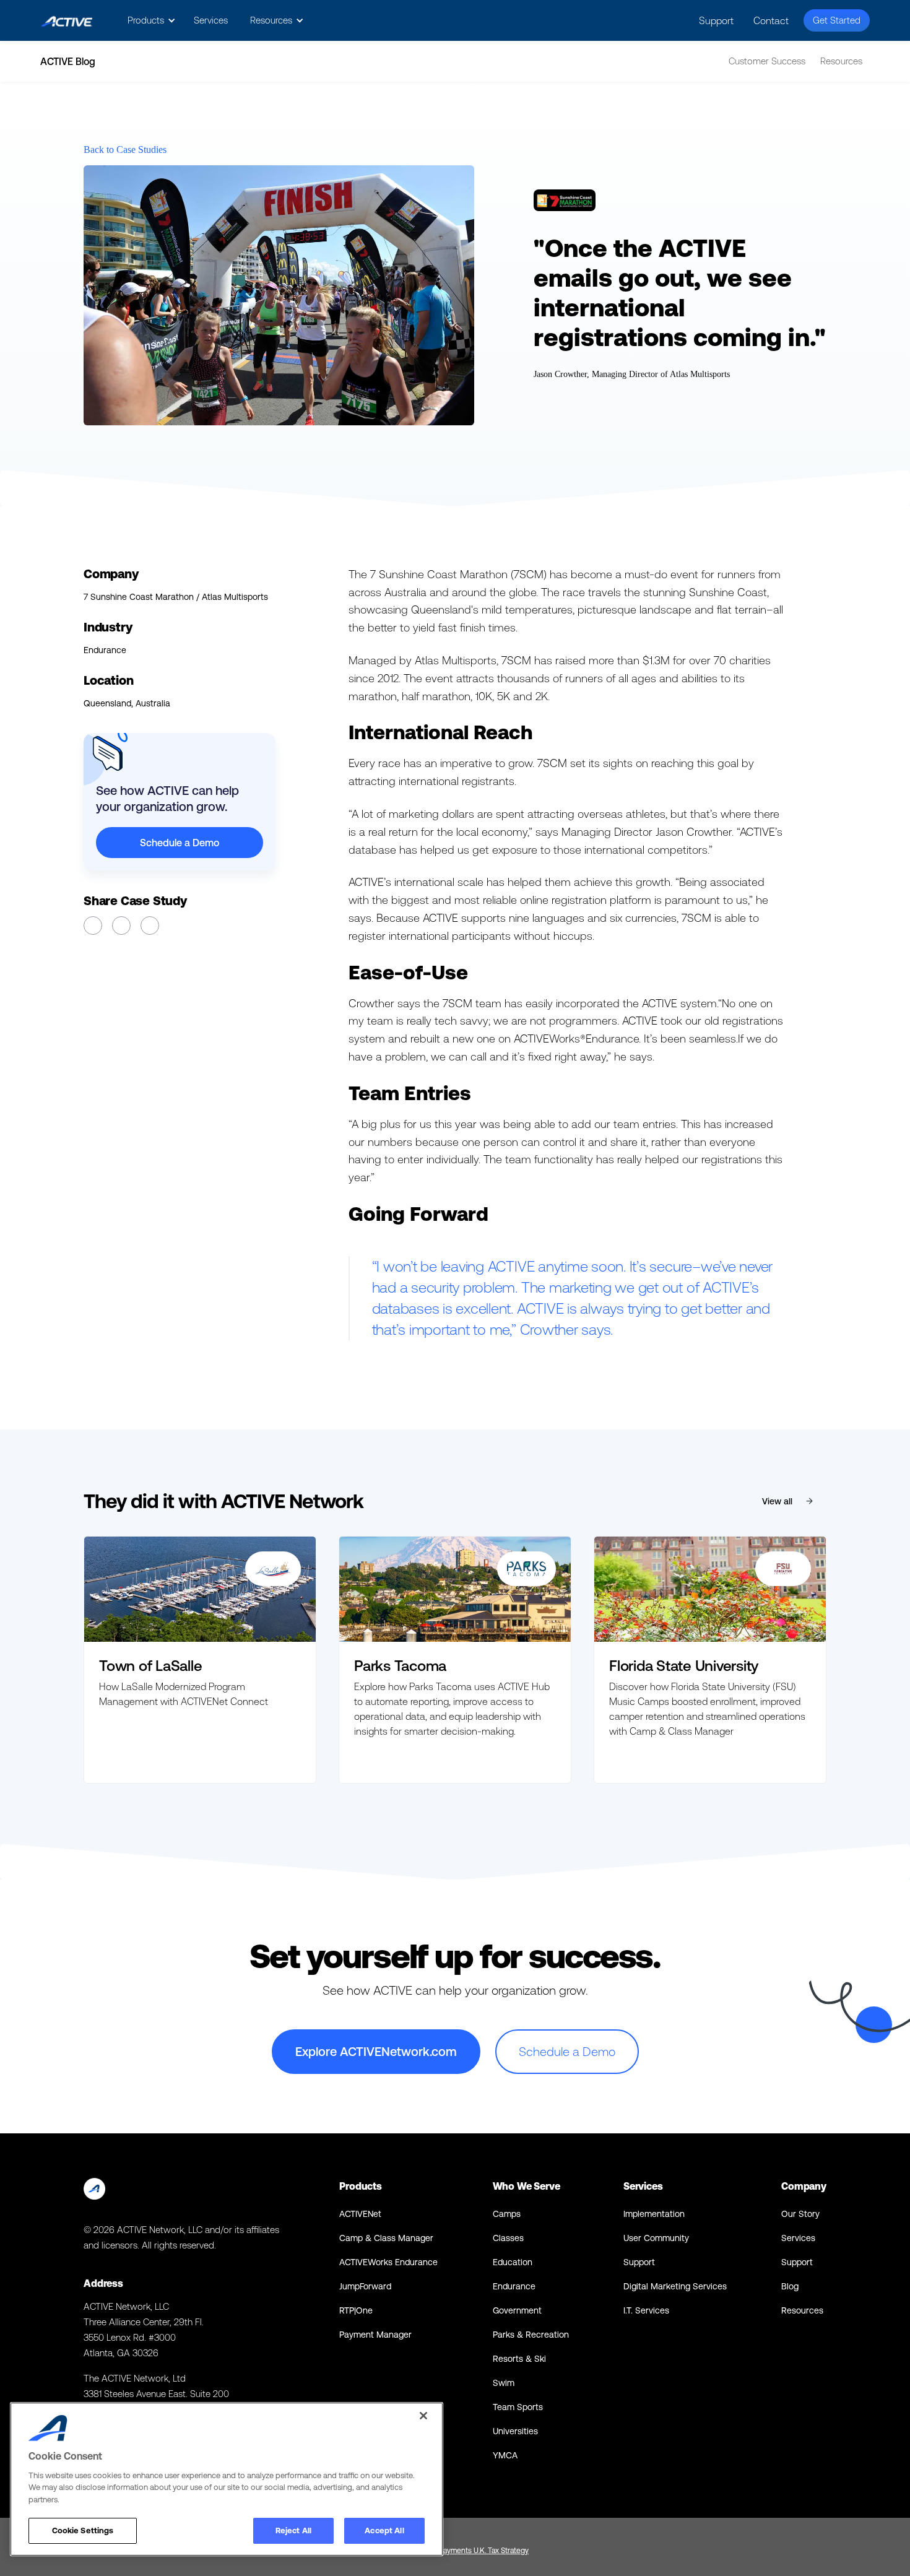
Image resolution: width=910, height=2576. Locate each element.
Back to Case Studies (125, 150)
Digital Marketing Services (675, 2286)
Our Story (800, 2214)
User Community (656, 2238)
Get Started (837, 20)
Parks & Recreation (531, 2335)
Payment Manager (375, 2335)
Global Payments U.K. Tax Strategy (473, 2551)
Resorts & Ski (519, 2359)
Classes (508, 2238)
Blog (790, 2286)
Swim (504, 2383)
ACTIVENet (360, 2214)
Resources (841, 61)
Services (211, 20)
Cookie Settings (83, 2530)
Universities (515, 2431)
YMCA (505, 2455)
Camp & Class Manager (386, 2238)
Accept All (384, 2530)
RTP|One (356, 2310)
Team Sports (518, 2407)
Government (517, 2310)
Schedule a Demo (180, 843)
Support (716, 20)
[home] (67, 21)
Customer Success (767, 61)
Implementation (654, 2214)
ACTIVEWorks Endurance (388, 2262)
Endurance (514, 2286)
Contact (771, 20)
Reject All (293, 2530)
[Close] (423, 2416)
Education (513, 2262)
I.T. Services (646, 2310)
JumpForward (365, 2286)
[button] (149, 20)
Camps (507, 2214)
